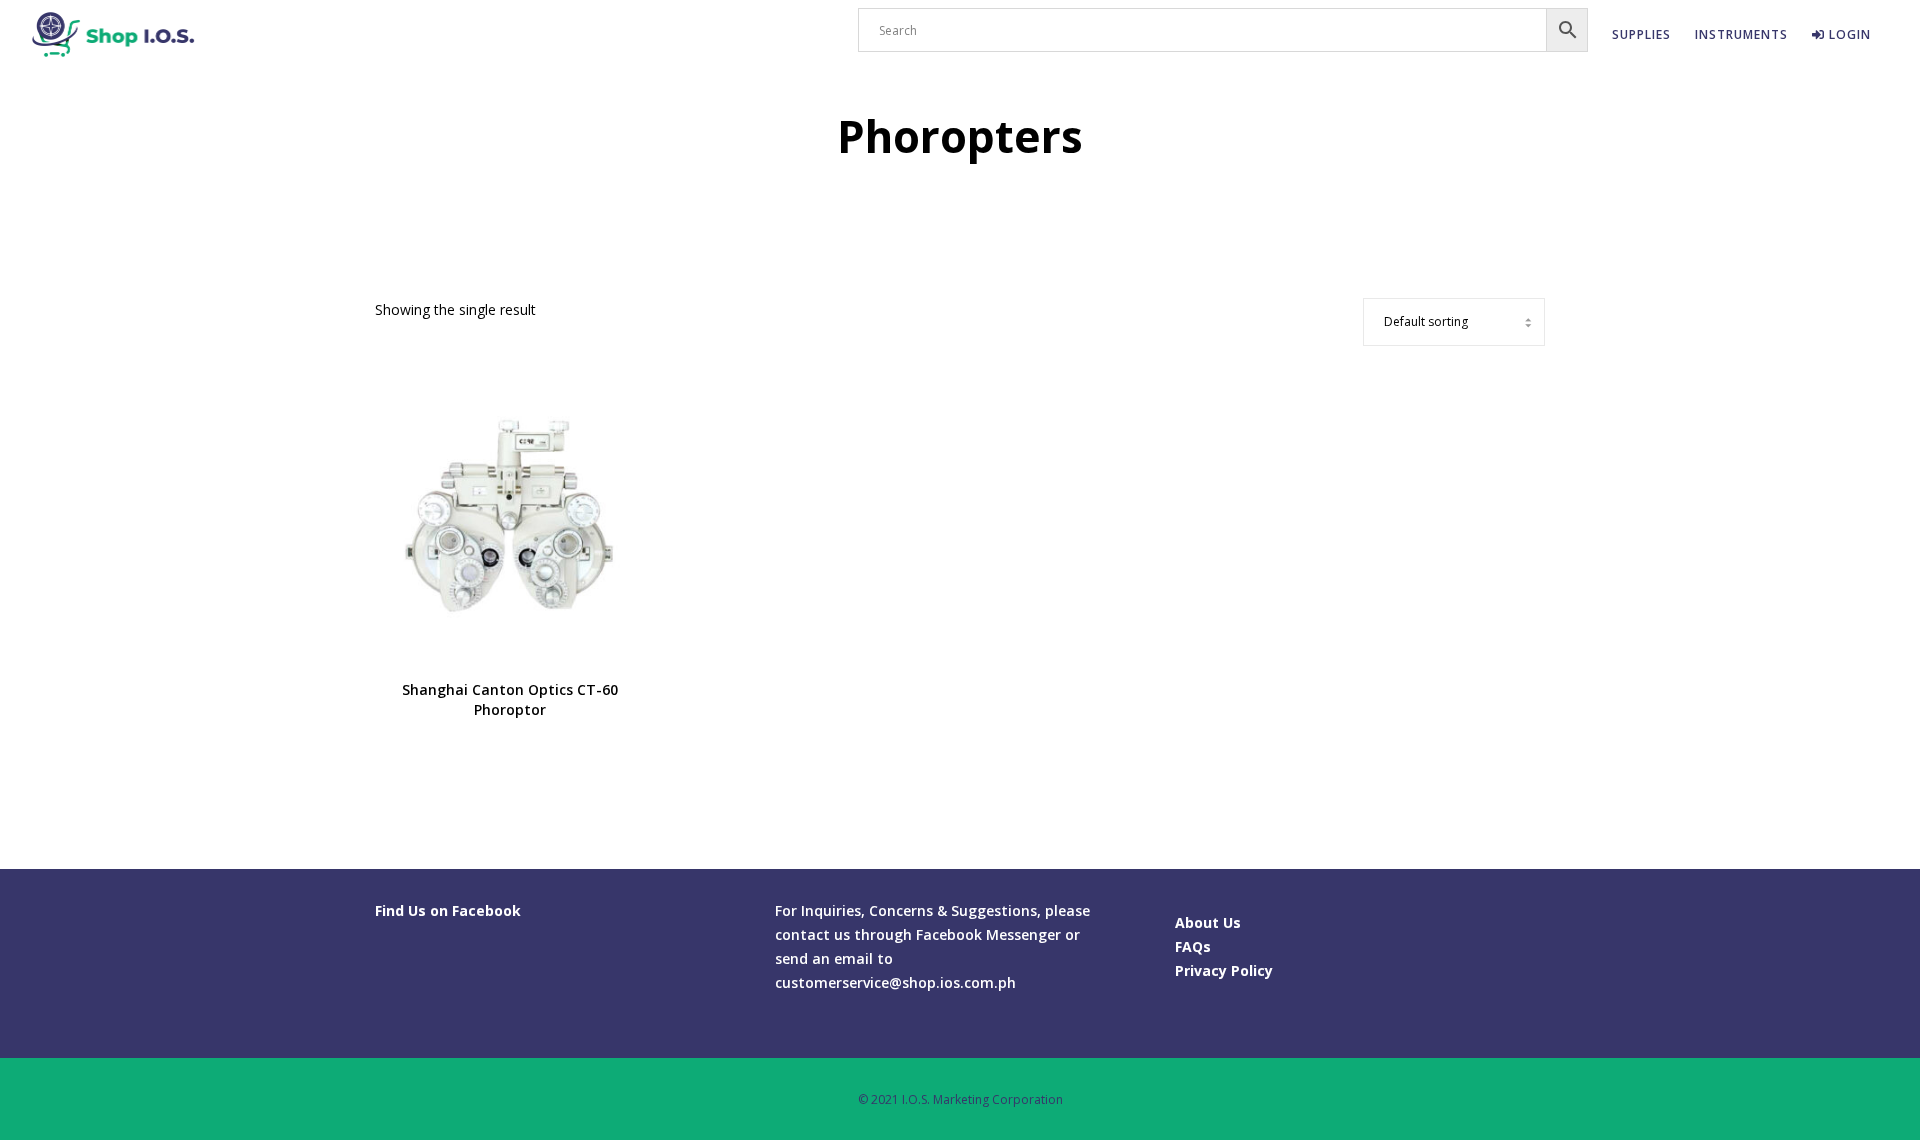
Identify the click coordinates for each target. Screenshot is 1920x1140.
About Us (1208, 922)
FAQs (1193, 946)
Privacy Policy (1224, 970)
